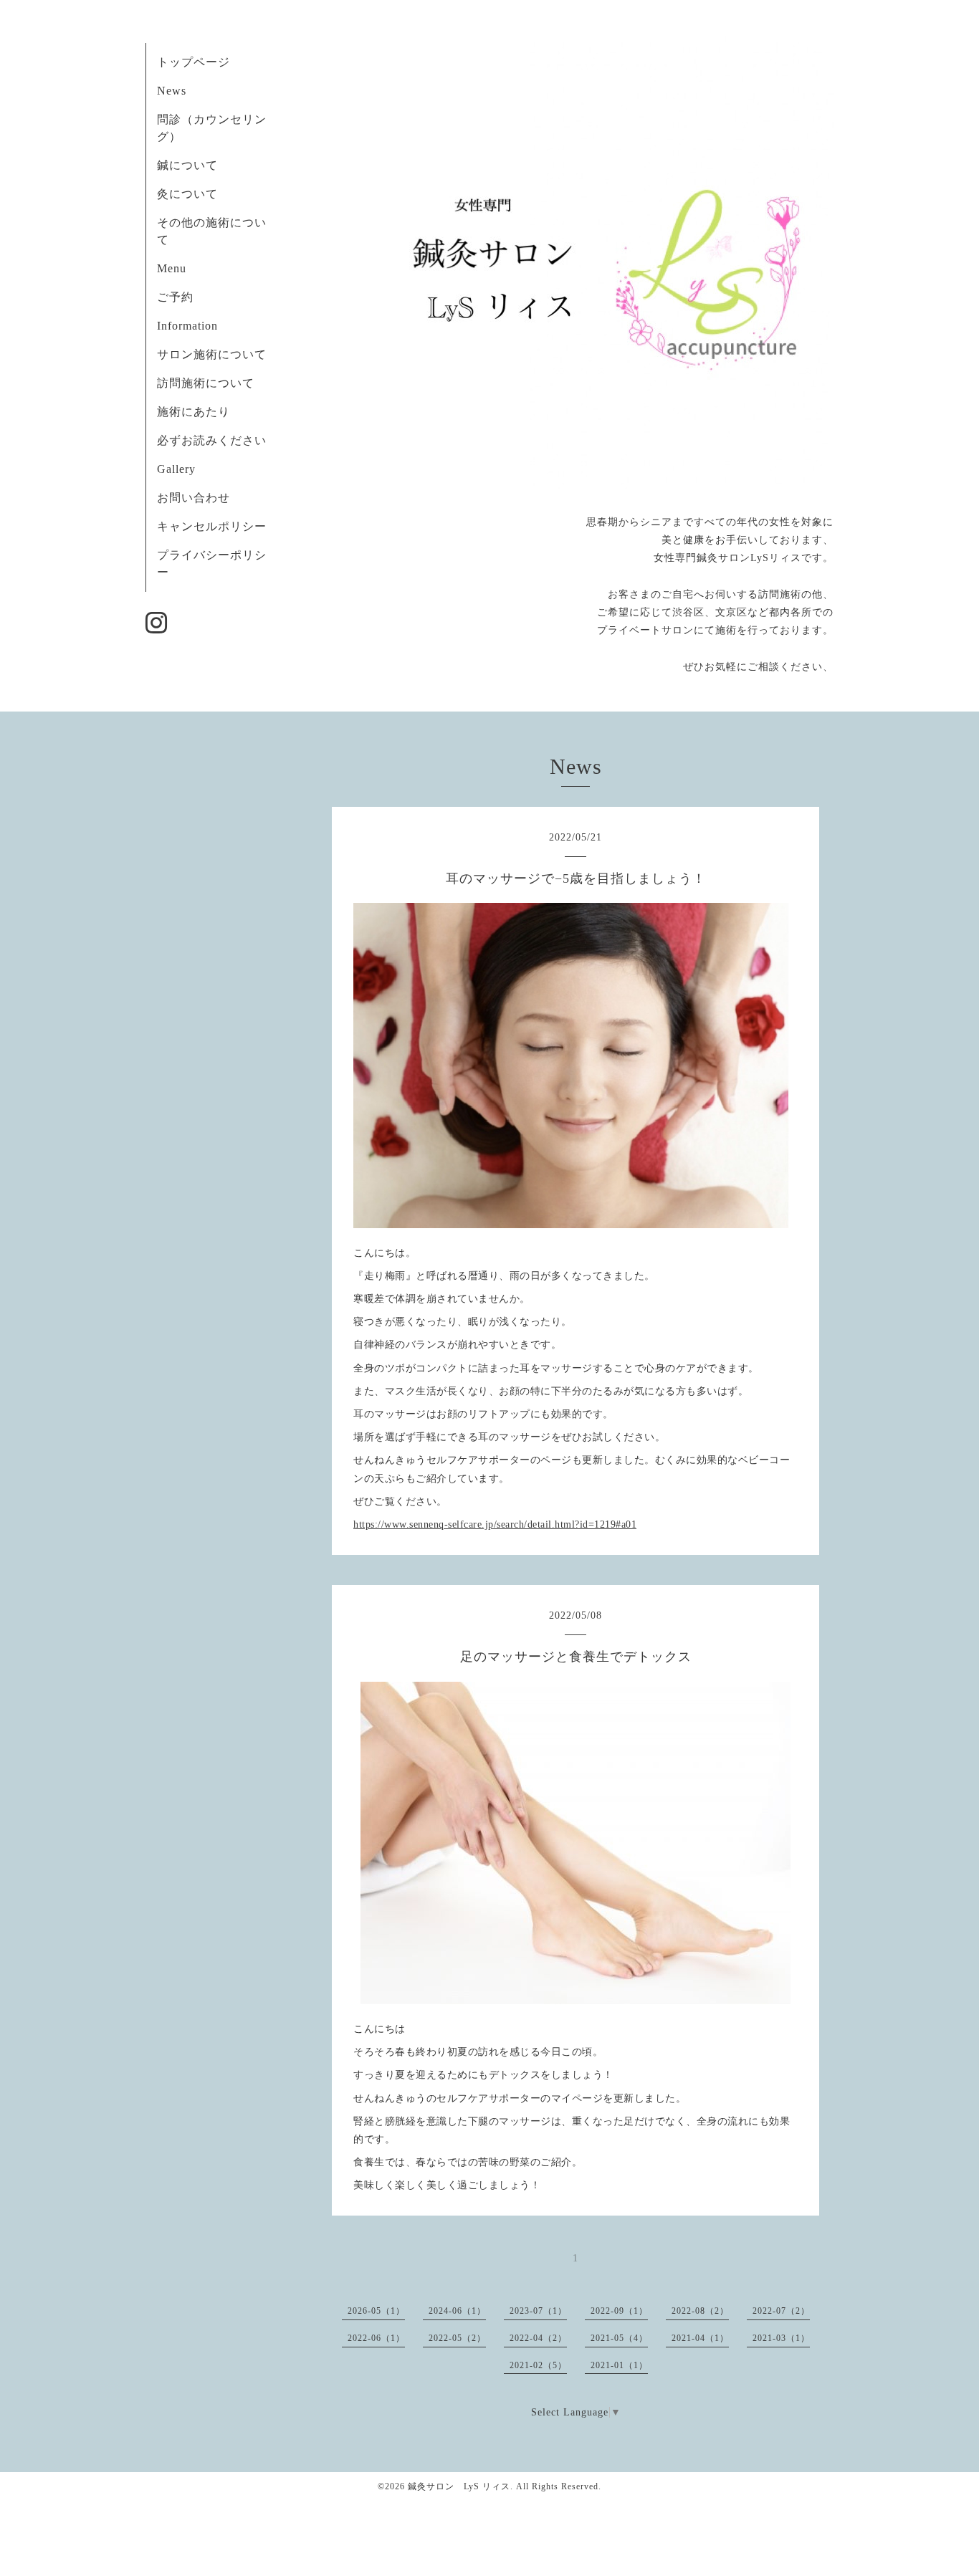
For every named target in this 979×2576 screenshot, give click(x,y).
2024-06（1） (457, 2311)
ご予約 (175, 297)
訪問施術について (206, 383)
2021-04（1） (700, 2338)
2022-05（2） (457, 2338)
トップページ (194, 62)
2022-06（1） (376, 2338)
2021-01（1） (619, 2365)
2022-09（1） (619, 2311)
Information (187, 326)
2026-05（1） (376, 2311)
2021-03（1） (781, 2338)
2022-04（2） (538, 2338)
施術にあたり (194, 412)
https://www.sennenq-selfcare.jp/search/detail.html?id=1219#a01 (495, 1524)
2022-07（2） (781, 2311)
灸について (187, 194)
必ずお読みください (218, 440)
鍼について (187, 165)
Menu (172, 268)
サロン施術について (212, 354)
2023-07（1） (538, 2311)
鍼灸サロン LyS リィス (459, 2486)
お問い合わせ (194, 498)
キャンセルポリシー (212, 526)
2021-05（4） (619, 2338)
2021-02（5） (538, 2365)
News (172, 91)
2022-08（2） (700, 2311)
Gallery (176, 469)
